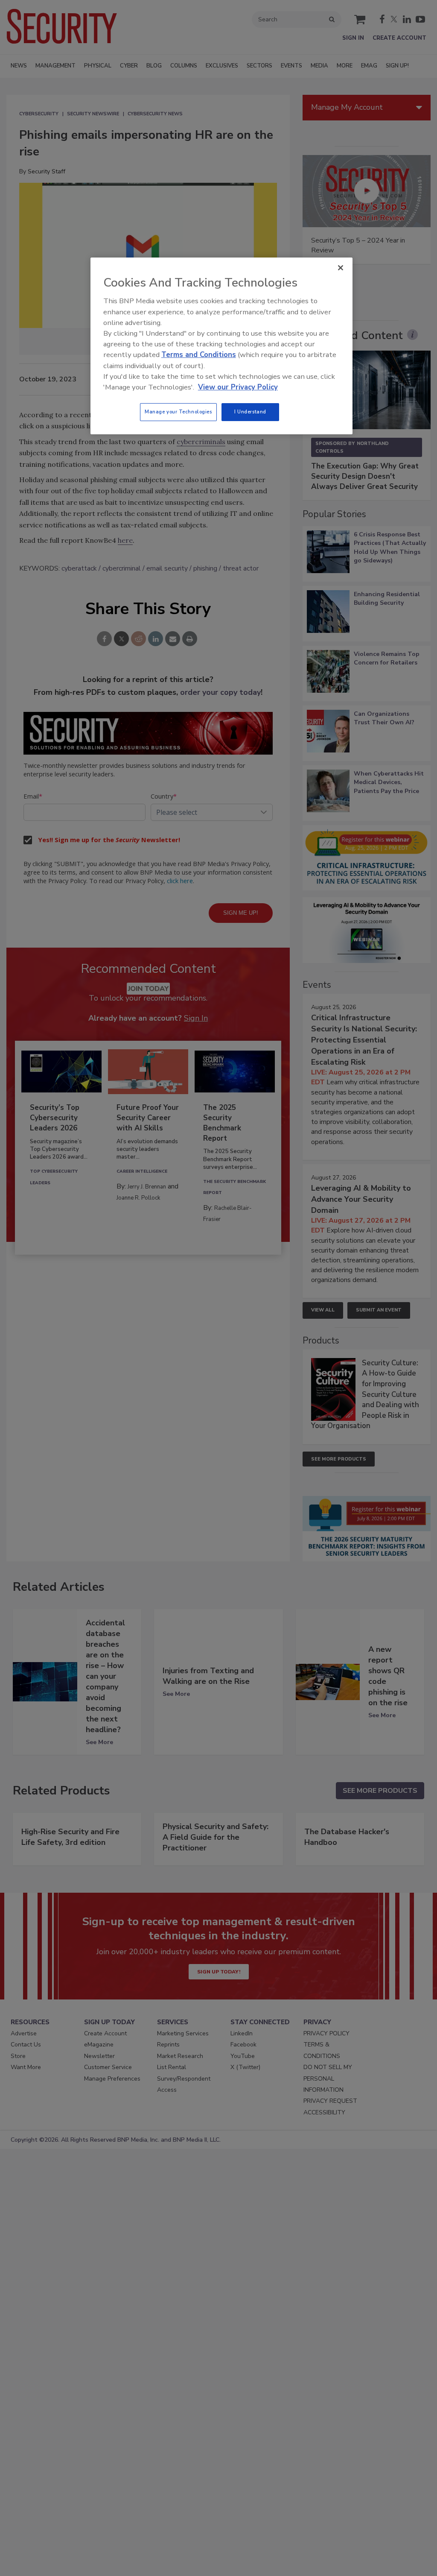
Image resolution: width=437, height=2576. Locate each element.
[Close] (341, 268)
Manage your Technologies (178, 412)
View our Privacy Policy (238, 387)
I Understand (250, 412)
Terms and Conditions (199, 355)
